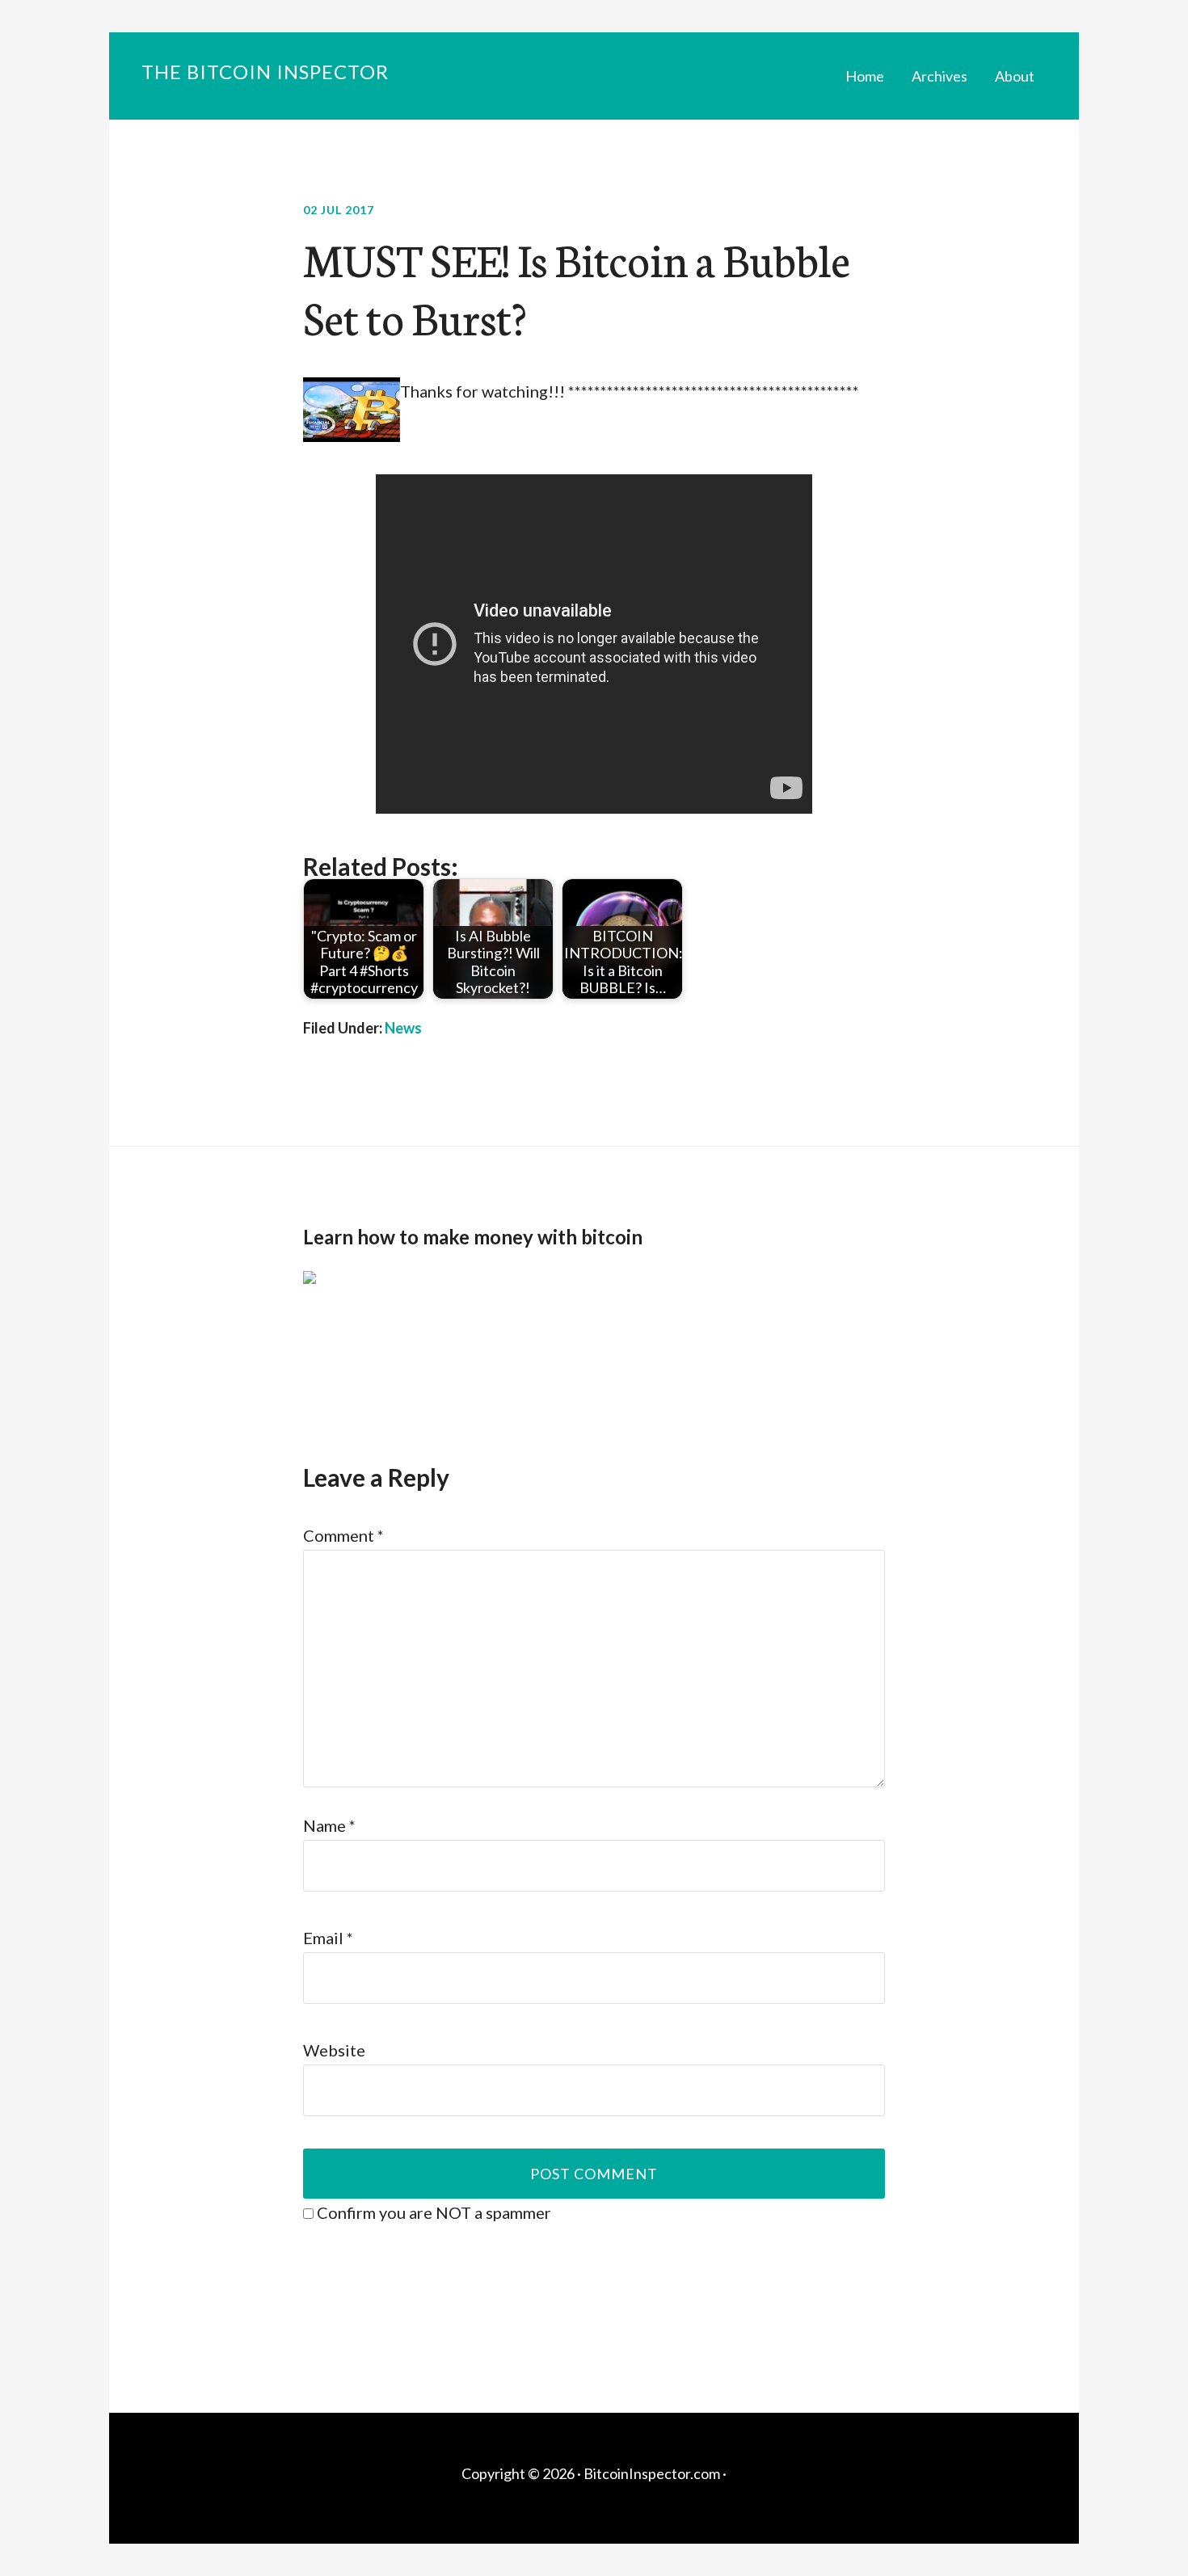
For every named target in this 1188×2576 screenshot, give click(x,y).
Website (334, 2050)
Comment (343, 1535)
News (403, 1028)
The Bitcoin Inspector (265, 72)
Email (328, 1938)
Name (329, 1825)
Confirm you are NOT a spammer (432, 2212)
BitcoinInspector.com (652, 2473)
